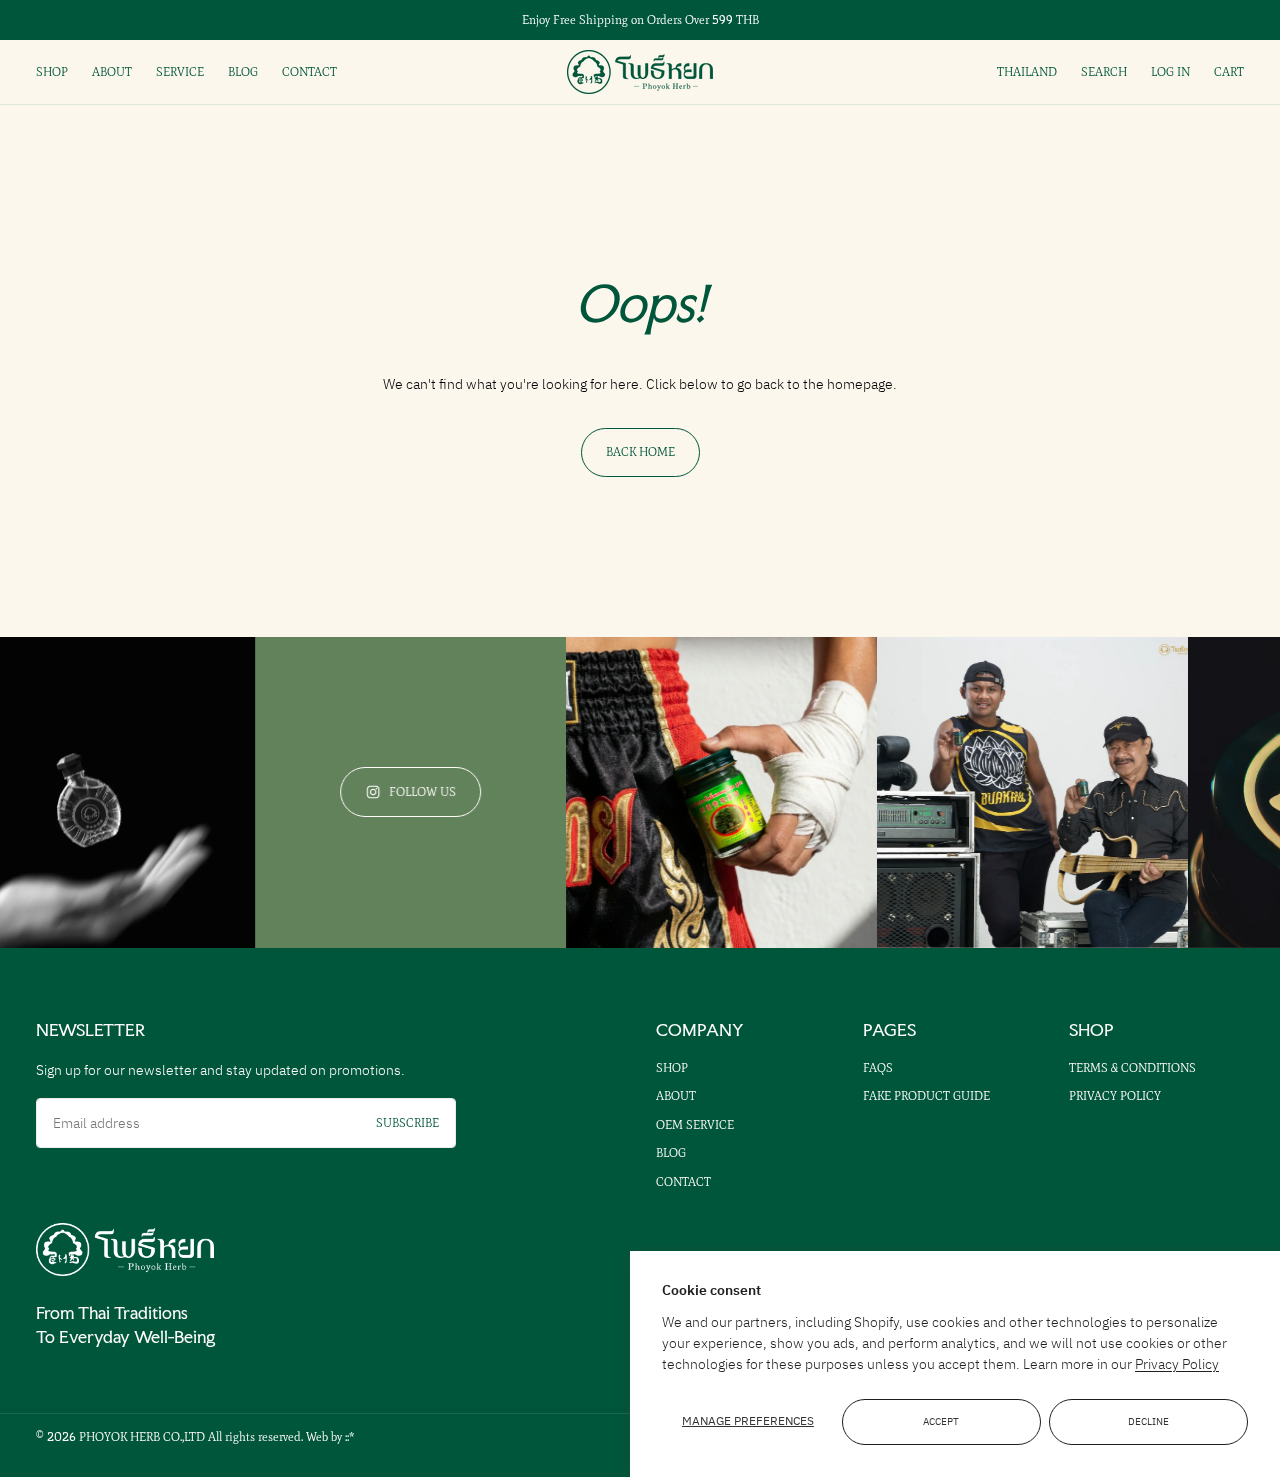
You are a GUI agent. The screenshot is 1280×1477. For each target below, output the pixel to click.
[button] (1104, 71)
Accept (941, 1422)
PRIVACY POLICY (1115, 1096)
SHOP (52, 72)
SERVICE (180, 72)
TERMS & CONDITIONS (1132, 1068)
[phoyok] (125, 1249)
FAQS (878, 1068)
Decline (1148, 1422)
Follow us (395, 792)
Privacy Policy (1177, 1364)
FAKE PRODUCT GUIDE (926, 1096)
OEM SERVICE (695, 1125)
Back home (640, 452)
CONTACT (309, 72)
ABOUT (112, 72)
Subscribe (407, 1123)
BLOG (243, 72)
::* (349, 1437)
